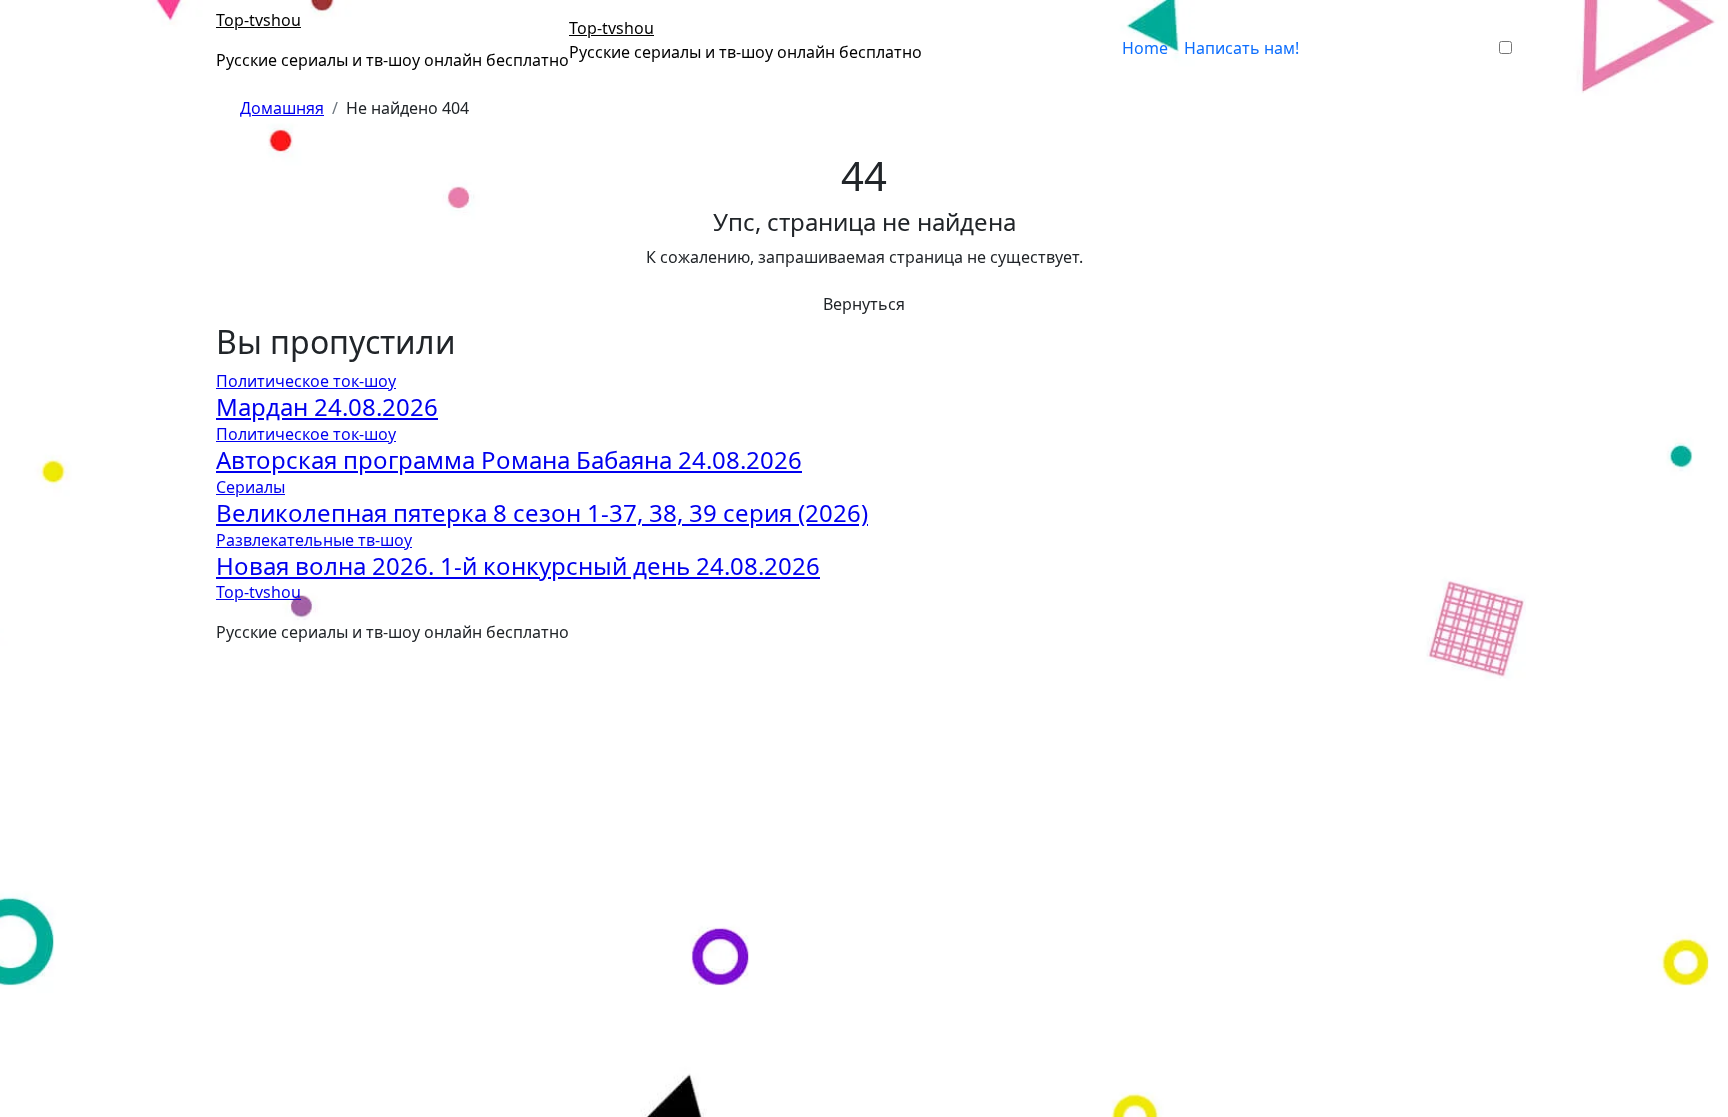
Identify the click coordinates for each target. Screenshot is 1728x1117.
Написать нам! (1241, 48)
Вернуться (864, 304)
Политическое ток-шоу (306, 381)
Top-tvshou (258, 20)
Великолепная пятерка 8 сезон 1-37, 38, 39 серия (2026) (542, 512)
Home (1145, 48)
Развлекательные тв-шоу (314, 540)
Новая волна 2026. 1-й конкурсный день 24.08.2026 (518, 565)
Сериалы (250, 487)
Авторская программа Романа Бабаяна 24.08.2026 (509, 459)
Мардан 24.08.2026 (327, 406)
